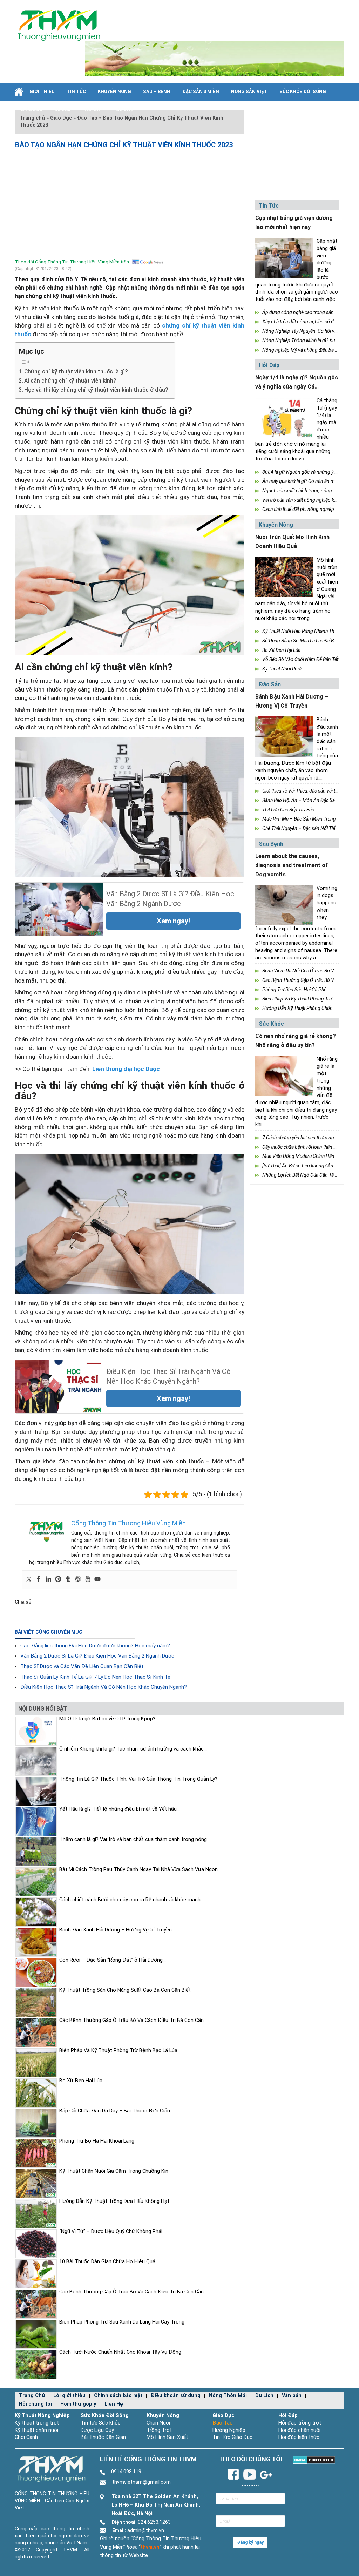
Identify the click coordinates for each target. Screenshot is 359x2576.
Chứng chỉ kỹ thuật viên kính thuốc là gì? (76, 372)
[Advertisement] (130, 202)
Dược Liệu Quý (97, 2430)
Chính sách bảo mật (118, 2396)
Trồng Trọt (159, 2430)
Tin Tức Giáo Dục (232, 2437)
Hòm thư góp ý (78, 2404)
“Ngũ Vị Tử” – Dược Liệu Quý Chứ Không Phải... (112, 2231)
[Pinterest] (58, 1580)
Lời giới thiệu (69, 2396)
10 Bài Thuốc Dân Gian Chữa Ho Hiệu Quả (107, 2262)
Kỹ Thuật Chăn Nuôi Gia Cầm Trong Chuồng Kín (114, 2171)
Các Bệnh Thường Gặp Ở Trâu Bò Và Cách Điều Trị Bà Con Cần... (133, 2020)
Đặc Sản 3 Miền (201, 91)
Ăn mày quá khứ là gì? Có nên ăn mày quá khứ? (311, 481)
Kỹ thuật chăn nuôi (36, 2430)
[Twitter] (29, 1580)
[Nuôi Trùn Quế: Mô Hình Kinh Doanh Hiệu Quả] (284, 577)
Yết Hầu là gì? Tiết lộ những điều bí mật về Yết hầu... (120, 1809)
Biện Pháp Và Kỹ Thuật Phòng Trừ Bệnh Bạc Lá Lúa (118, 2051)
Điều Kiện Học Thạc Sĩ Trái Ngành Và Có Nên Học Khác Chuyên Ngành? (104, 1687)
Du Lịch (63, 110)
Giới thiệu (42, 91)
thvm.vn (150, 2547)
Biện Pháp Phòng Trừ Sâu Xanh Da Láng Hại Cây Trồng (122, 2322)
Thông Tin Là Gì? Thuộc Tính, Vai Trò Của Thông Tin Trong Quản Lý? (138, 1779)
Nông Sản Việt (249, 91)
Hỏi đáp (94, 110)
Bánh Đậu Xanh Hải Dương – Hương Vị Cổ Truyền (116, 1930)
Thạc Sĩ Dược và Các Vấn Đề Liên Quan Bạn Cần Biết (82, 1666)
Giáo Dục (32, 110)
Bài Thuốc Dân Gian (103, 2437)
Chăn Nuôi (158, 2423)
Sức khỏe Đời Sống (303, 91)
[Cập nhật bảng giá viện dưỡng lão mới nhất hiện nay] (284, 258)
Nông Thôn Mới (228, 2396)
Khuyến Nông (114, 91)
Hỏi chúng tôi (35, 2404)
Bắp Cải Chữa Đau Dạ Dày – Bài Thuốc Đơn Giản (115, 2111)
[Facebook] (39, 1580)
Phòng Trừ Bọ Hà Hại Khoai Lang (97, 2141)
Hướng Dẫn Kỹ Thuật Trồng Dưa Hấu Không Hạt (114, 2201)
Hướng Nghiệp (229, 2430)
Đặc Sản (270, 684)
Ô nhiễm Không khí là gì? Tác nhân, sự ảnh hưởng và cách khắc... (133, 1749)
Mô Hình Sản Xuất (167, 2437)
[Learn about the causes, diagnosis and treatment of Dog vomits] (284, 905)
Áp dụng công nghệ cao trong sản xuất (303, 312)
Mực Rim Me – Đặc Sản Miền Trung (299, 819)
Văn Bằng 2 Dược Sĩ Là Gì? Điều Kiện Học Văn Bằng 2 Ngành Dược (97, 1656)
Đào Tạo (223, 2423)
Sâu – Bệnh (157, 91)
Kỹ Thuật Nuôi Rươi (282, 669)
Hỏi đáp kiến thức (299, 2437)
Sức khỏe (271, 1024)
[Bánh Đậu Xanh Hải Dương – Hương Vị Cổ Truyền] (284, 737)
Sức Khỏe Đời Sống (105, 2416)
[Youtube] (97, 1580)
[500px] (88, 1580)
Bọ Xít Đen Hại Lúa (281, 650)
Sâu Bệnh (271, 844)
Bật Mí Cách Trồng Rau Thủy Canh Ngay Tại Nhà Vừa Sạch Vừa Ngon (138, 1870)
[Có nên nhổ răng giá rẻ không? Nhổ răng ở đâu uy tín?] (284, 1076)
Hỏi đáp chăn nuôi (299, 2430)
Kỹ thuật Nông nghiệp (42, 2416)
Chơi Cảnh (26, 2437)
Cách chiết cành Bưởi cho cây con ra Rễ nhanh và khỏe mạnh (130, 1900)
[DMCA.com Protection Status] (314, 2460)
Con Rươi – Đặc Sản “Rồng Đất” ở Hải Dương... (113, 1960)
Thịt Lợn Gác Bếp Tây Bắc (288, 810)
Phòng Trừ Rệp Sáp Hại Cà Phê (294, 990)
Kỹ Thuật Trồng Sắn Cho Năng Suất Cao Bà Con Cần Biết (125, 1990)
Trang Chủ (32, 2396)
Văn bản (292, 2396)
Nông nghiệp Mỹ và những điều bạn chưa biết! (310, 350)
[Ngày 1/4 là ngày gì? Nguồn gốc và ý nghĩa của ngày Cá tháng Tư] (284, 417)
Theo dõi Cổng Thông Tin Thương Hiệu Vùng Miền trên (72, 262)
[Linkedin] (48, 1580)
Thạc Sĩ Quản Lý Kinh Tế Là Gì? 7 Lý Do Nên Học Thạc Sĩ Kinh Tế (95, 1677)
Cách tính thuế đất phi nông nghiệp (298, 509)
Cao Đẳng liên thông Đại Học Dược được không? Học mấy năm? (95, 1646)
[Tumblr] (68, 1580)
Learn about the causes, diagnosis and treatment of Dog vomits (292, 865)
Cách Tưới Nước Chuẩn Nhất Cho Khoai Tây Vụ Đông (120, 2352)
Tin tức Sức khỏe (101, 2423)
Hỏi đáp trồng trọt (300, 2423)
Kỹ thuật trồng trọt (37, 2423)
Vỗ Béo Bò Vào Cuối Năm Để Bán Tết (300, 659)
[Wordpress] (78, 1580)
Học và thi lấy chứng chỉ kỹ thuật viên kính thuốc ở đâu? (96, 390)
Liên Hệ (124, 110)
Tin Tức (76, 91)
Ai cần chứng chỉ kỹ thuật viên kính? (70, 381)
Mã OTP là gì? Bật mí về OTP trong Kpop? (107, 1719)
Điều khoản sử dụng (176, 2396)
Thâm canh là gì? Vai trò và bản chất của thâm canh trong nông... (135, 1839)
